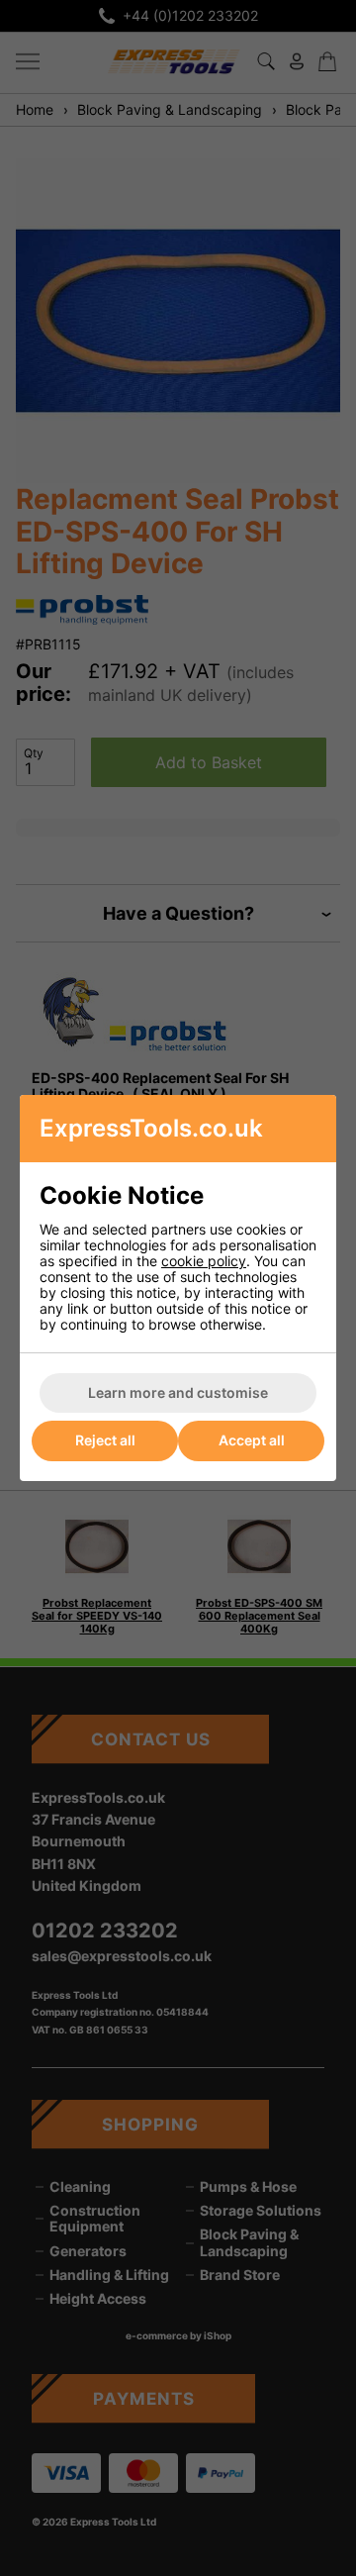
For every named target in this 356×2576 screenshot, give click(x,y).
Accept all (252, 1440)
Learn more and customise (178, 1392)
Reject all (105, 1440)
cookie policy (204, 1261)
